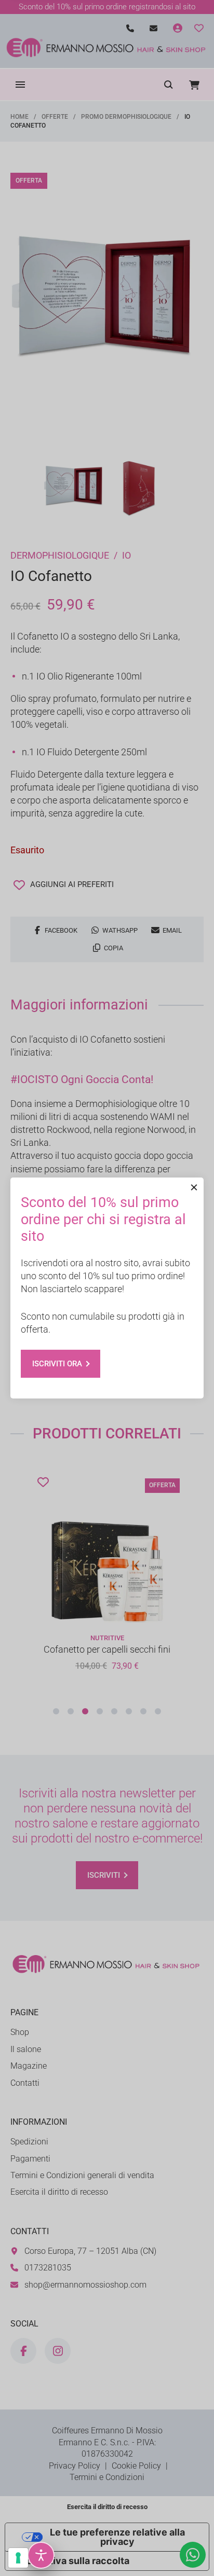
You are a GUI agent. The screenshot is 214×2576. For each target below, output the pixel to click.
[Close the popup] (194, 1187)
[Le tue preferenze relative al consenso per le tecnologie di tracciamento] (18, 2558)
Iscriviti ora (57, 1364)
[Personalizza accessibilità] (41, 2555)
